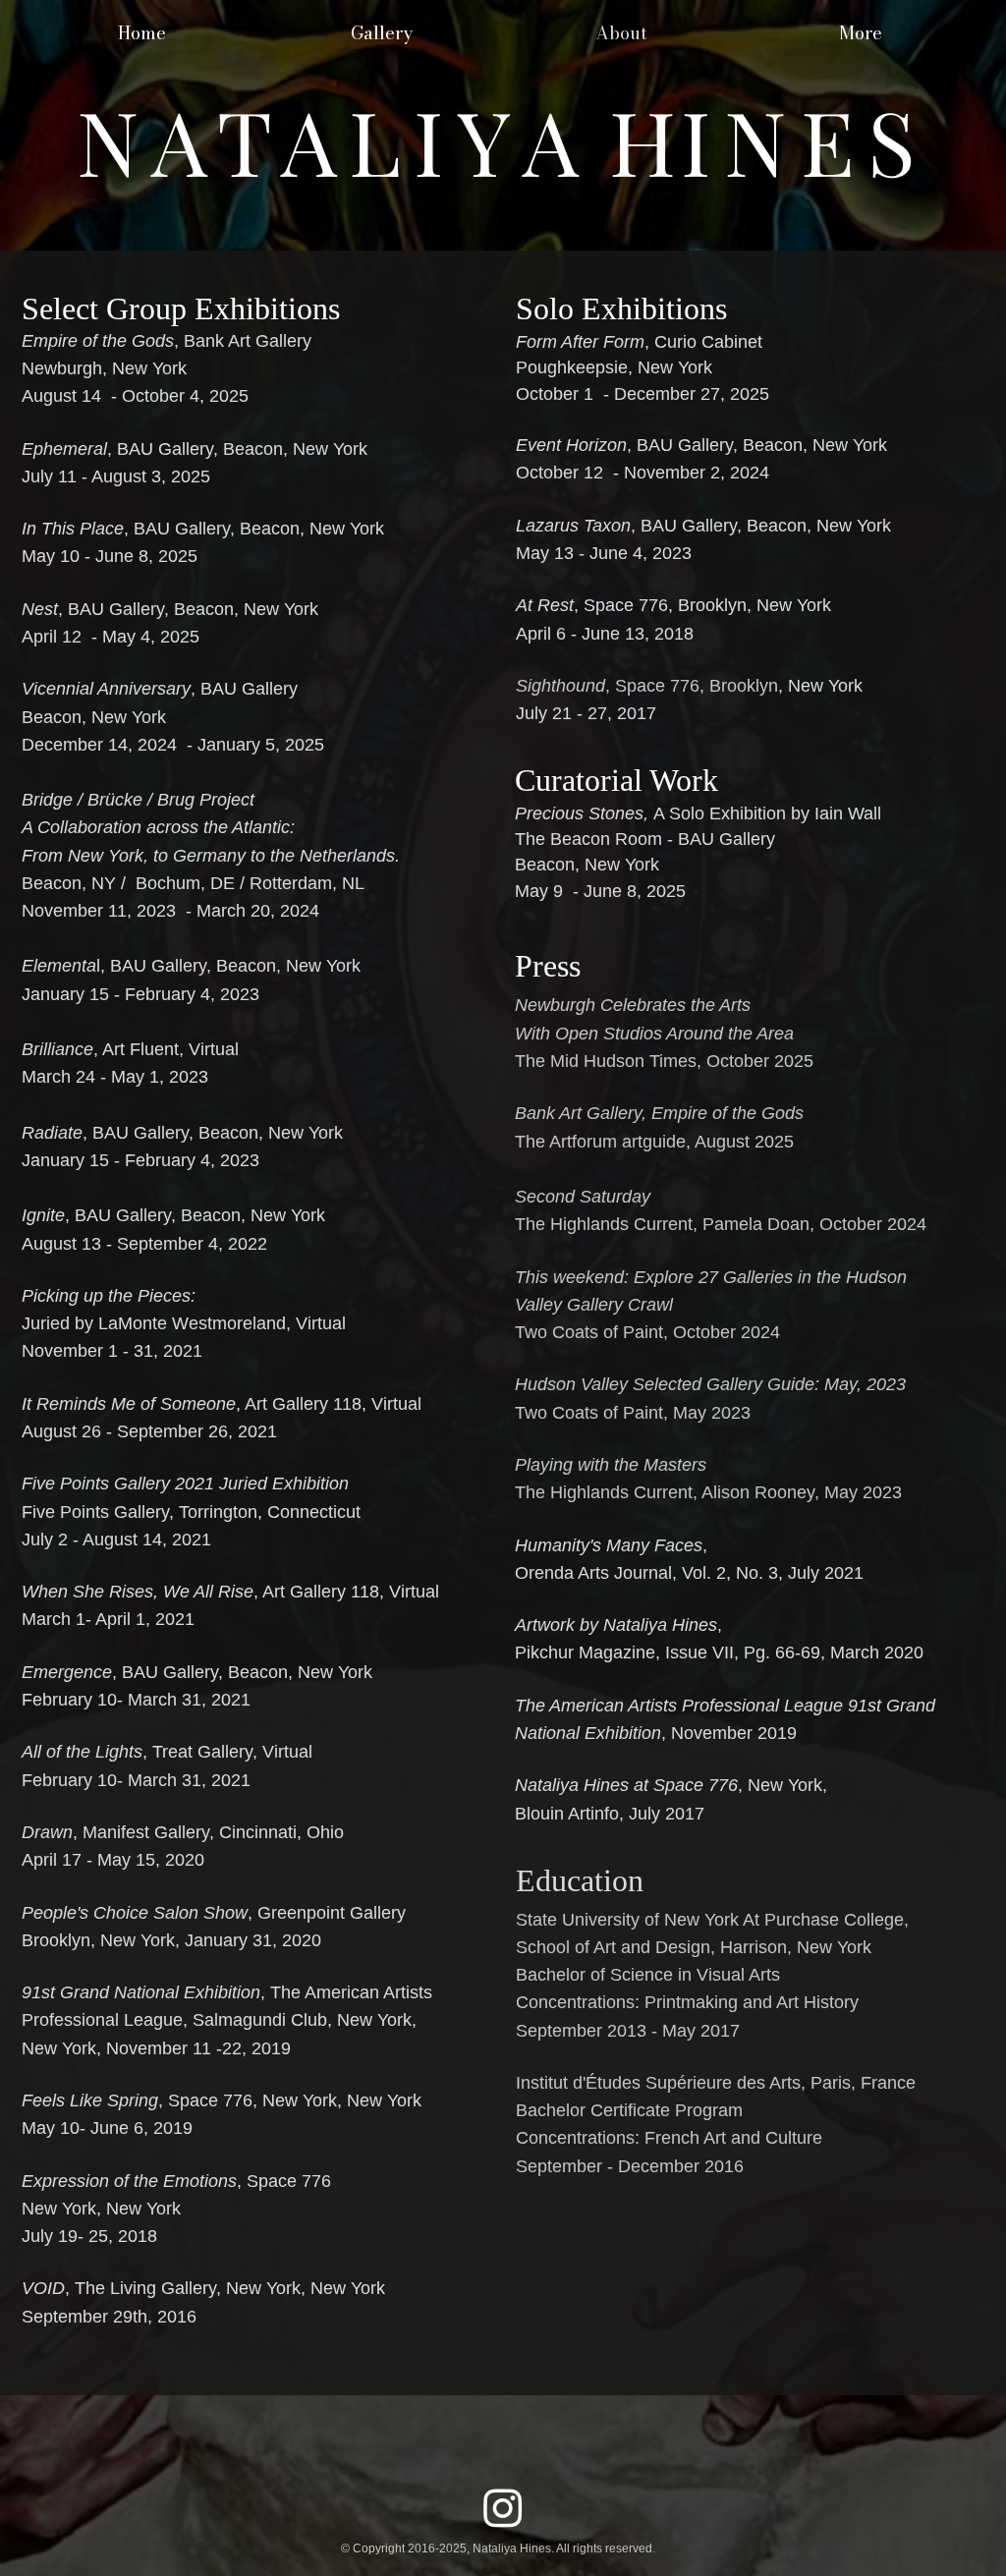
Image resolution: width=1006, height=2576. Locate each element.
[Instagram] (503, 2507)
